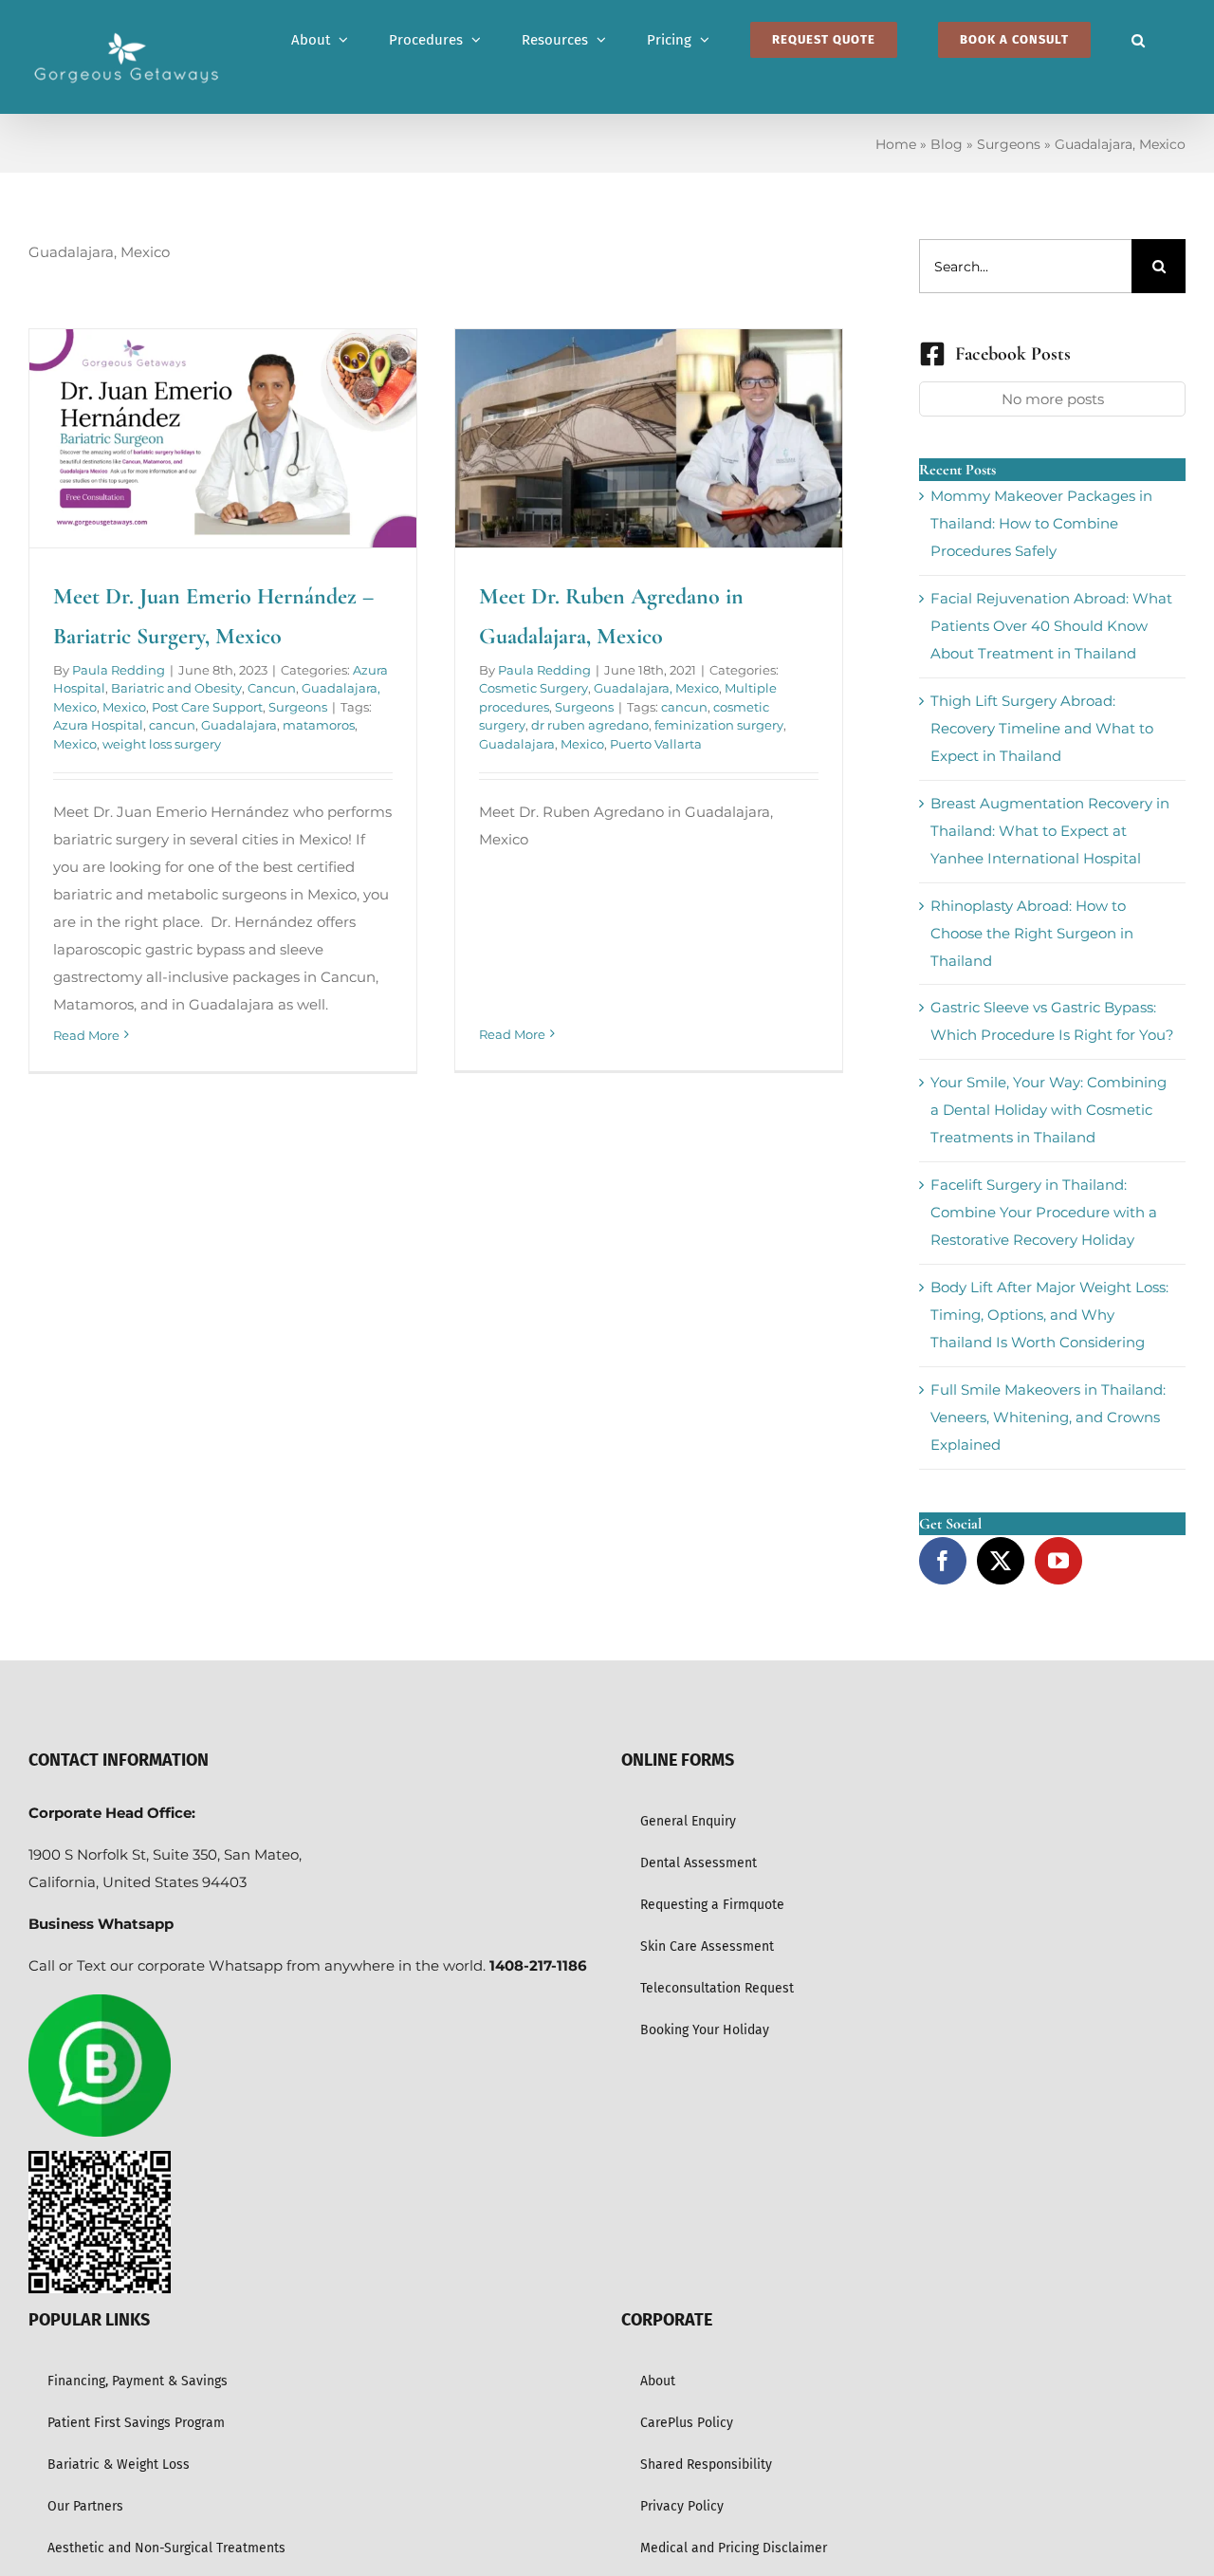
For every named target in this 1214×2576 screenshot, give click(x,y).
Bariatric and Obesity (176, 688)
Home (896, 144)
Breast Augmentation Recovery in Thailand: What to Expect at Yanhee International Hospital (1050, 831)
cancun (172, 725)
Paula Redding (119, 670)
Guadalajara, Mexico (656, 688)
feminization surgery (719, 725)
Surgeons (1009, 144)
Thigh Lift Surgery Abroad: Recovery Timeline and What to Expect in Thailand (1042, 728)
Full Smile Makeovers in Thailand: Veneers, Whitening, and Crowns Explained (1048, 1417)
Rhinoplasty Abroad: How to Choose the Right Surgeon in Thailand (1032, 933)
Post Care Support (207, 707)
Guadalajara (239, 725)
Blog (947, 144)
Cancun (272, 688)
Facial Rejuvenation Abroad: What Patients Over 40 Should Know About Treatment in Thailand (1051, 626)
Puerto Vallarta (656, 744)
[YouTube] (1058, 1561)
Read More (86, 1035)
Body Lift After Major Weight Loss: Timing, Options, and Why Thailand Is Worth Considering (1049, 1315)
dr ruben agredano (590, 725)
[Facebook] (943, 1561)
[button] (1138, 40)
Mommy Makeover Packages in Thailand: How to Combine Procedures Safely (1041, 523)
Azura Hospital (98, 725)
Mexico (124, 707)
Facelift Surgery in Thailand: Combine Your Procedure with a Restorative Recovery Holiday (1044, 1212)
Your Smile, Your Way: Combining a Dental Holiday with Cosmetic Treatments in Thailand (1048, 1110)
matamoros (319, 725)
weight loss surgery (162, 744)
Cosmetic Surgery (533, 688)
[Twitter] (1001, 1561)
